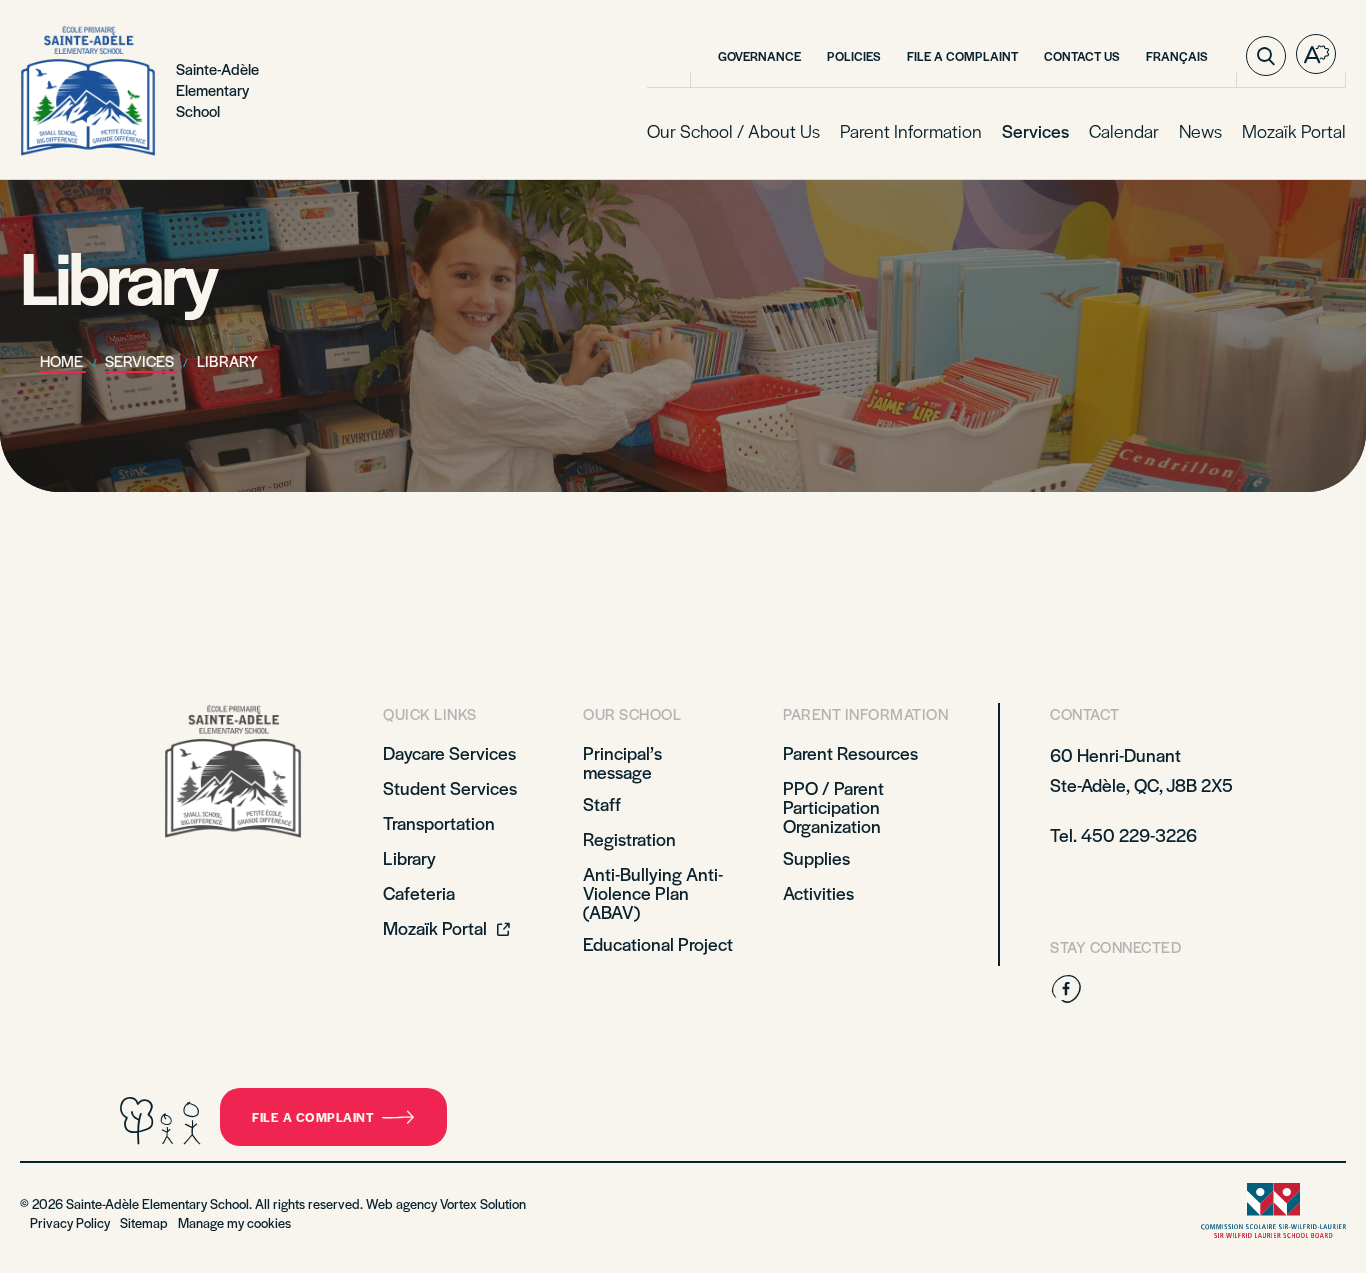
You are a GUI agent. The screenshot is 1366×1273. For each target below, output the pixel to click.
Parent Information (911, 130)
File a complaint (313, 1117)
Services (1035, 130)
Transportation (439, 822)
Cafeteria (419, 892)
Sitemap (144, 1222)
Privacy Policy (70, 1222)
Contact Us (1082, 56)
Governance (759, 56)
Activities (818, 892)
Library (409, 857)
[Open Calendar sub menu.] (1157, 132)
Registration (629, 838)
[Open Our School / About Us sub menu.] (818, 132)
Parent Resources (850, 752)
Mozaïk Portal (1294, 130)
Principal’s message (622, 762)
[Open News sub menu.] (1220, 132)
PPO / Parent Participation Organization (833, 806)
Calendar (1124, 130)
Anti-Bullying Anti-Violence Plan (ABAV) (653, 892)
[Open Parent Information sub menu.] (980, 132)
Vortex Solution (483, 1203)
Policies (854, 56)
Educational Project (658, 943)
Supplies (816, 857)
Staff (602, 803)
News (1200, 130)
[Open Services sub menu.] (1067, 132)
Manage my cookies (234, 1222)
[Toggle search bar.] (1266, 56)
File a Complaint (962, 56)
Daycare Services (449, 752)
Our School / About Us (733, 130)
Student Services (450, 787)
